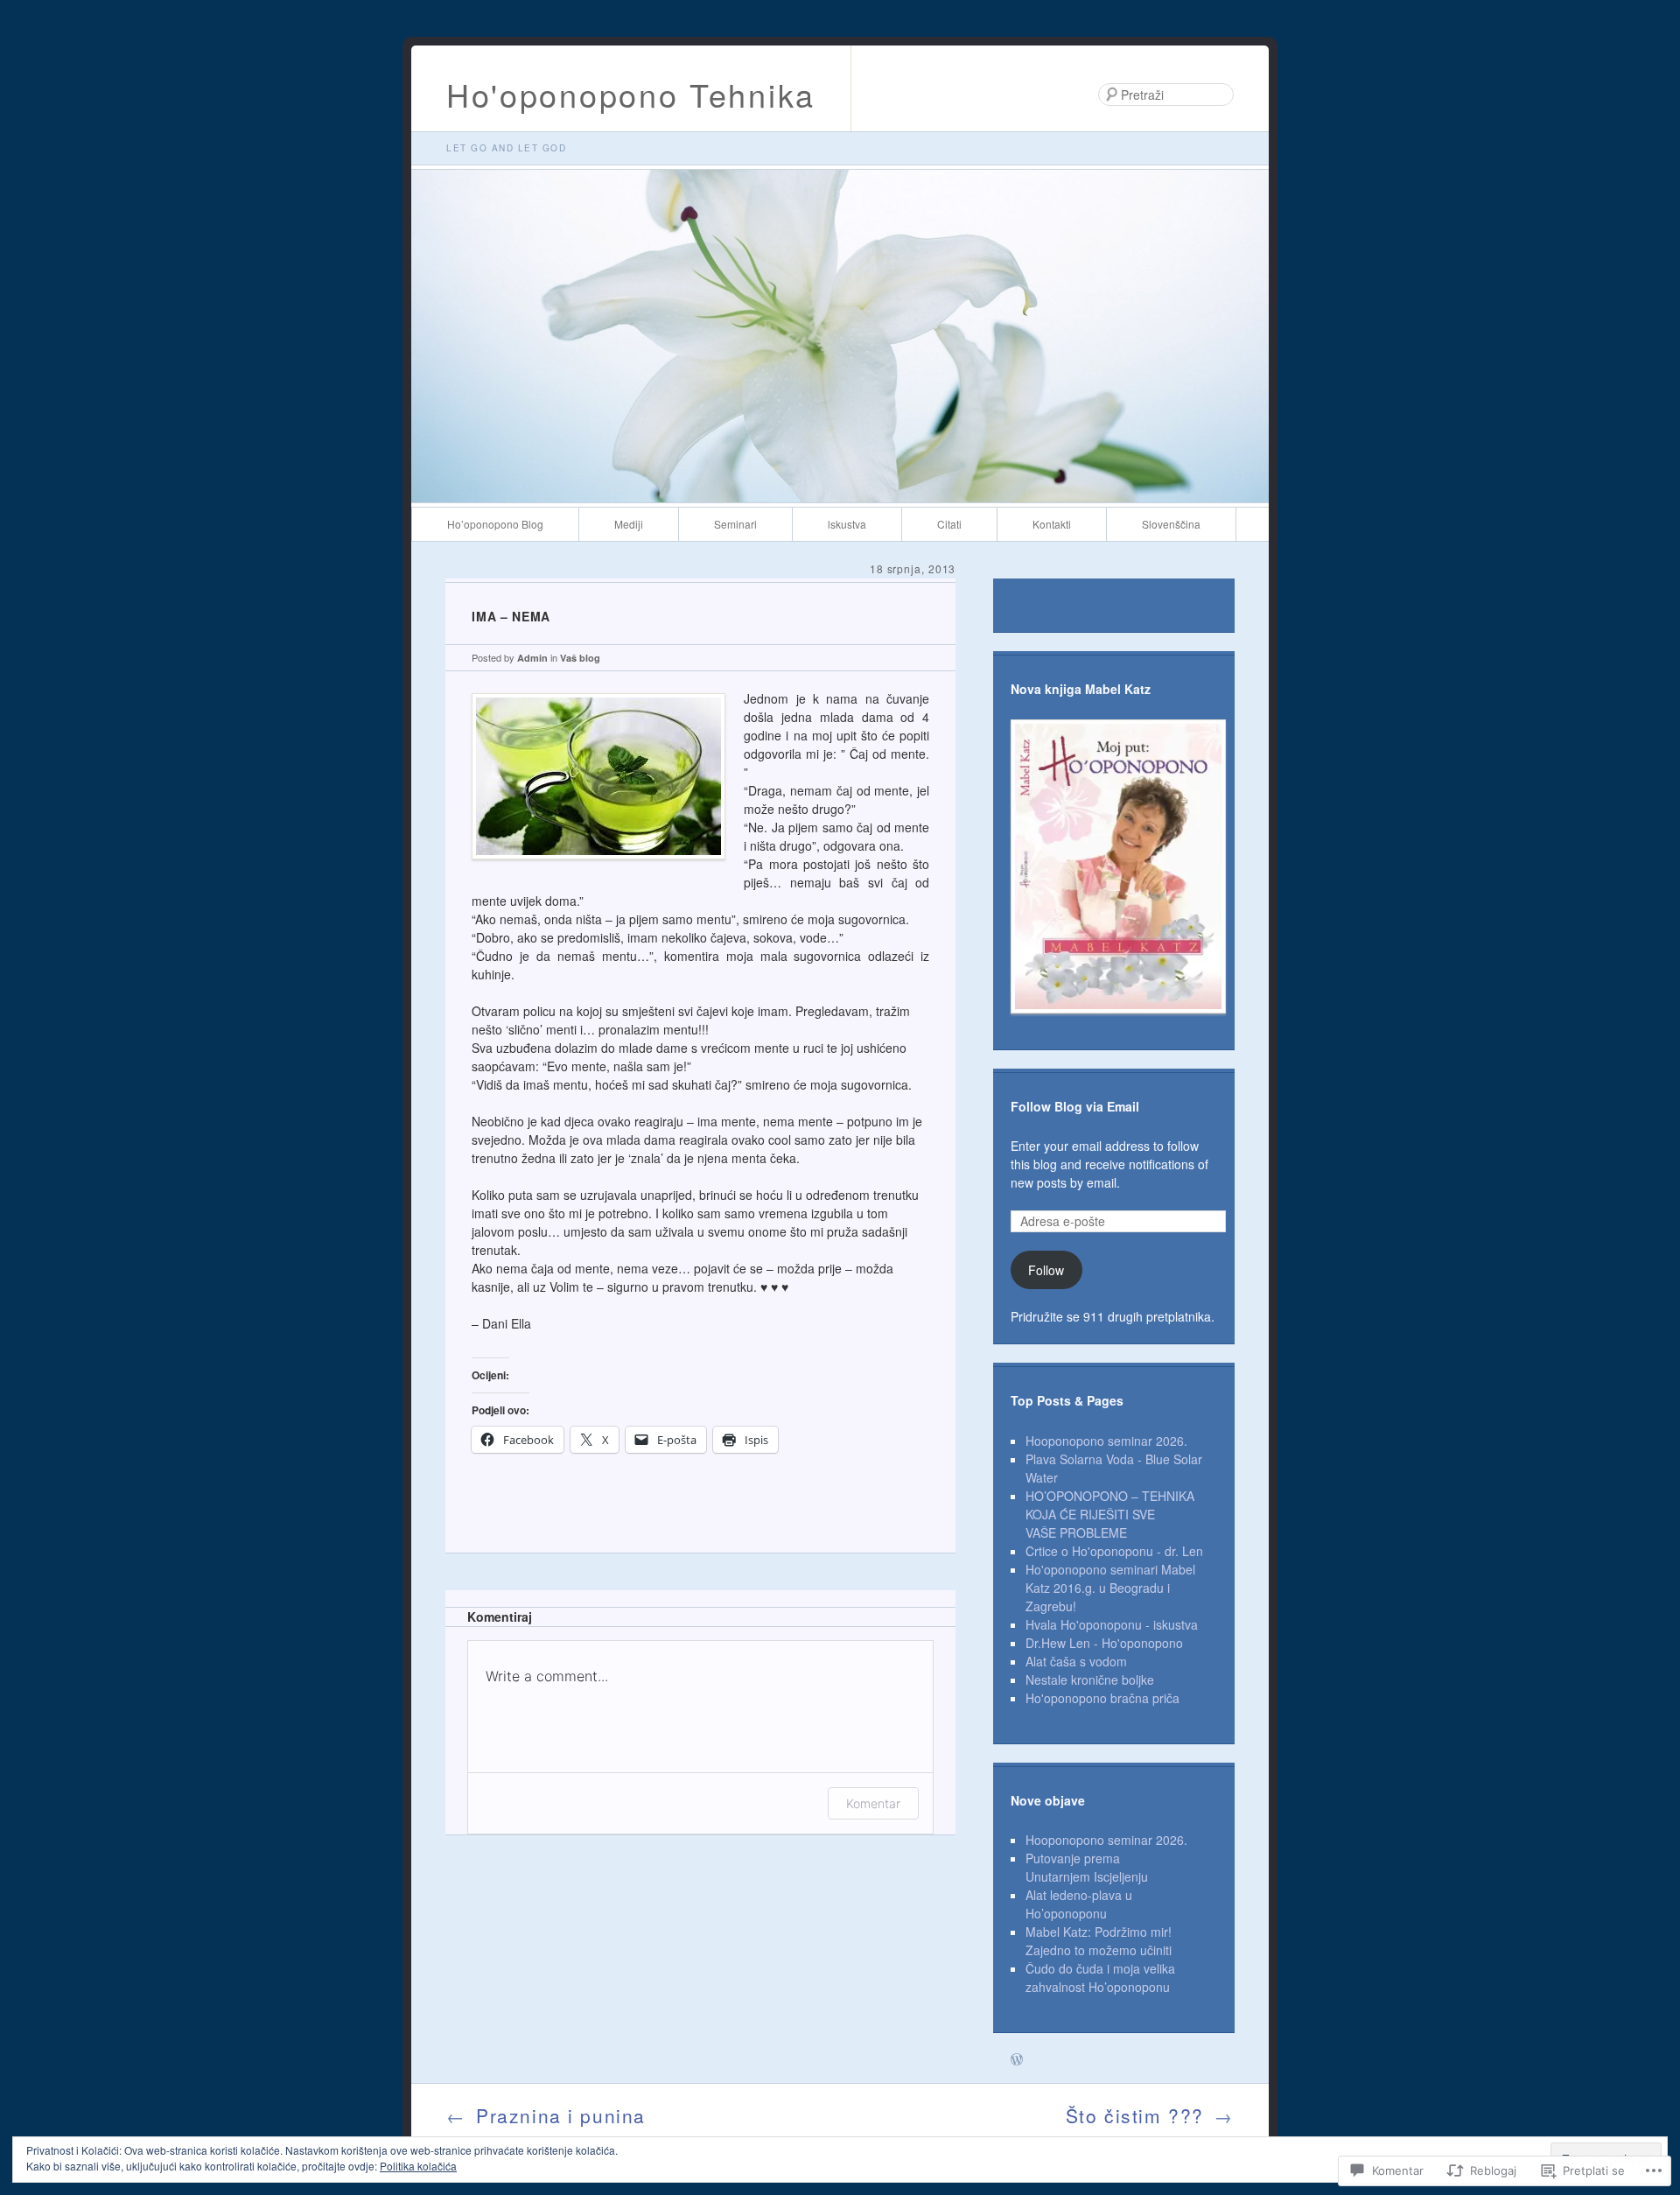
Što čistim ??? (1150, 2115)
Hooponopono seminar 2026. (1106, 1441)
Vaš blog (580, 658)
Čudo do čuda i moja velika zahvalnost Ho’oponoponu (1100, 1978)
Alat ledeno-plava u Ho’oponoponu (1079, 1904)
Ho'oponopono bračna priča (1102, 1698)
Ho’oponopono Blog (495, 524)
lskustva (847, 524)
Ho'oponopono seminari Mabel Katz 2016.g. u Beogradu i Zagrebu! (1110, 1588)
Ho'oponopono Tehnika (631, 94)
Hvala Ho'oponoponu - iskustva (1112, 1624)
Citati (949, 524)
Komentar (873, 1803)
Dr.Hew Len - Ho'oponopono (1104, 1643)
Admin (532, 658)
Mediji (629, 524)
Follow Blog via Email (1075, 1106)
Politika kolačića (418, 2166)
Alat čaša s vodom (1076, 1661)
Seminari (735, 524)
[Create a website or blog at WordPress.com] (1017, 2061)
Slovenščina (1171, 524)
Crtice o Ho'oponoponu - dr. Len (1114, 1551)
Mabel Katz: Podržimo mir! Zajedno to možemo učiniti (1099, 1941)
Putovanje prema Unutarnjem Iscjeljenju (1087, 1867)
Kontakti (1052, 524)
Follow (1046, 1270)
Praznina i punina (546, 2115)
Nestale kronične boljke (1090, 1680)
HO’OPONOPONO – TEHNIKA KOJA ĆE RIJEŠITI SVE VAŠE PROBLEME (1110, 1514)
